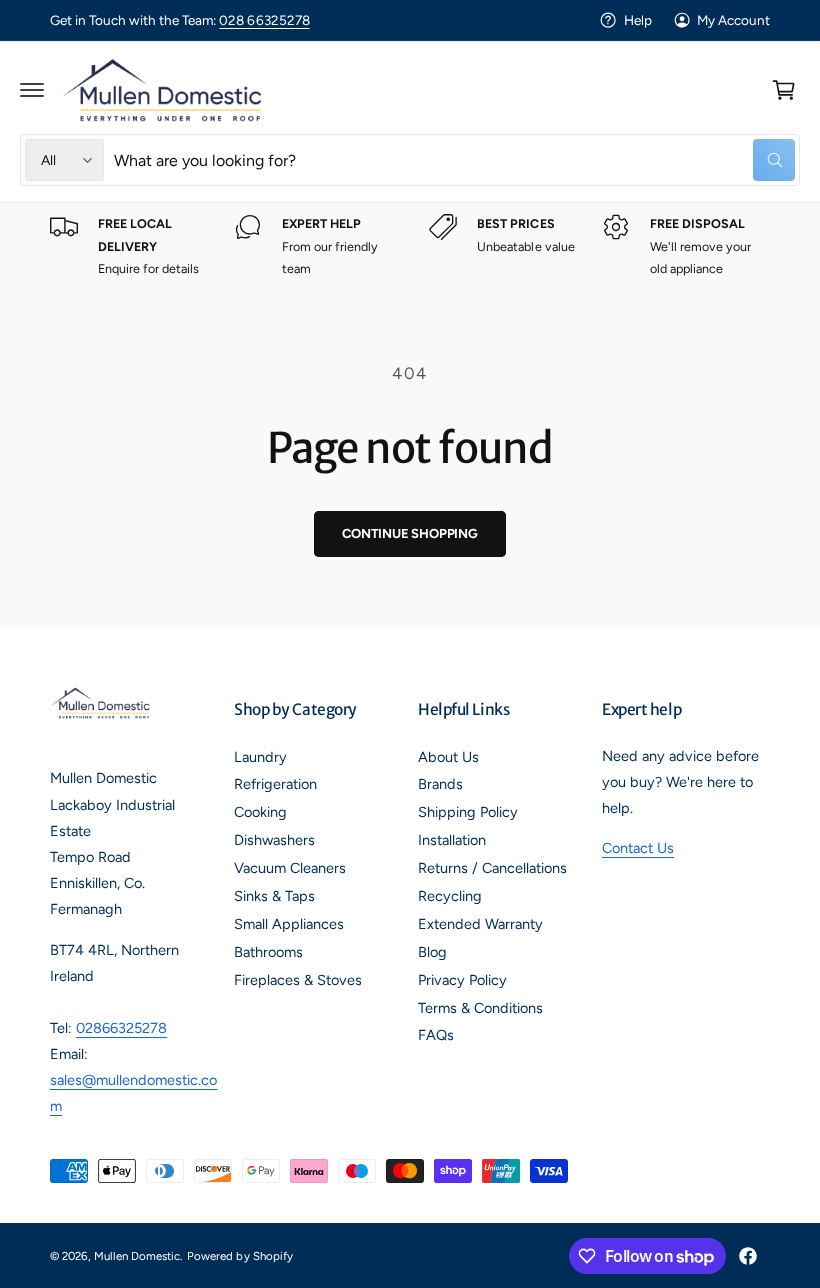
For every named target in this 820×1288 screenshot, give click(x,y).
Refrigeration (275, 784)
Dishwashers (274, 840)
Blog (432, 952)
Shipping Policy (468, 812)
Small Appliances (289, 924)
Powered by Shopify (239, 1256)
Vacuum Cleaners (290, 868)
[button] (32, 90)
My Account (733, 20)
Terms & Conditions (480, 1008)
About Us (448, 757)
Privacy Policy (462, 980)
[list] (410, 247)
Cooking (260, 812)
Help (637, 20)
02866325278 (121, 1028)
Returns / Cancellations (492, 868)
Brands (440, 784)
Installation (452, 840)
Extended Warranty (480, 924)
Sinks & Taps (274, 896)
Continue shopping (410, 533)
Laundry (260, 757)
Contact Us (638, 848)
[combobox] (454, 160)
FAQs (436, 1035)
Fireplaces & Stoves (298, 980)
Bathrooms (268, 952)
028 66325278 (264, 20)
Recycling (450, 896)
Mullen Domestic (137, 1256)
